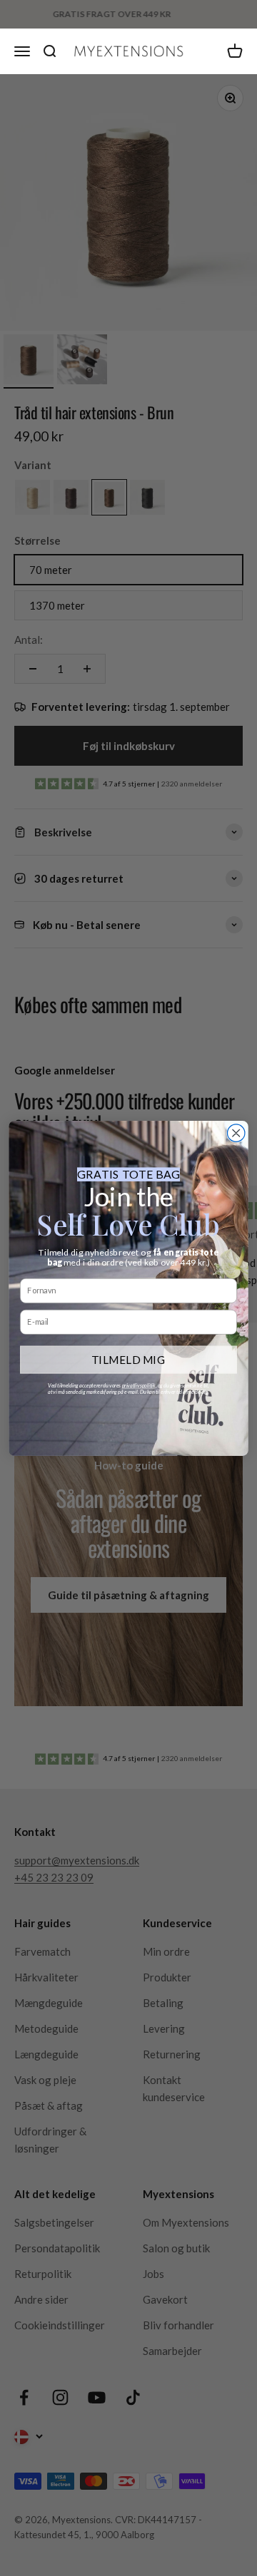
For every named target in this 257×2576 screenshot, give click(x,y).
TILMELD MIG (128, 1359)
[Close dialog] (236, 1132)
